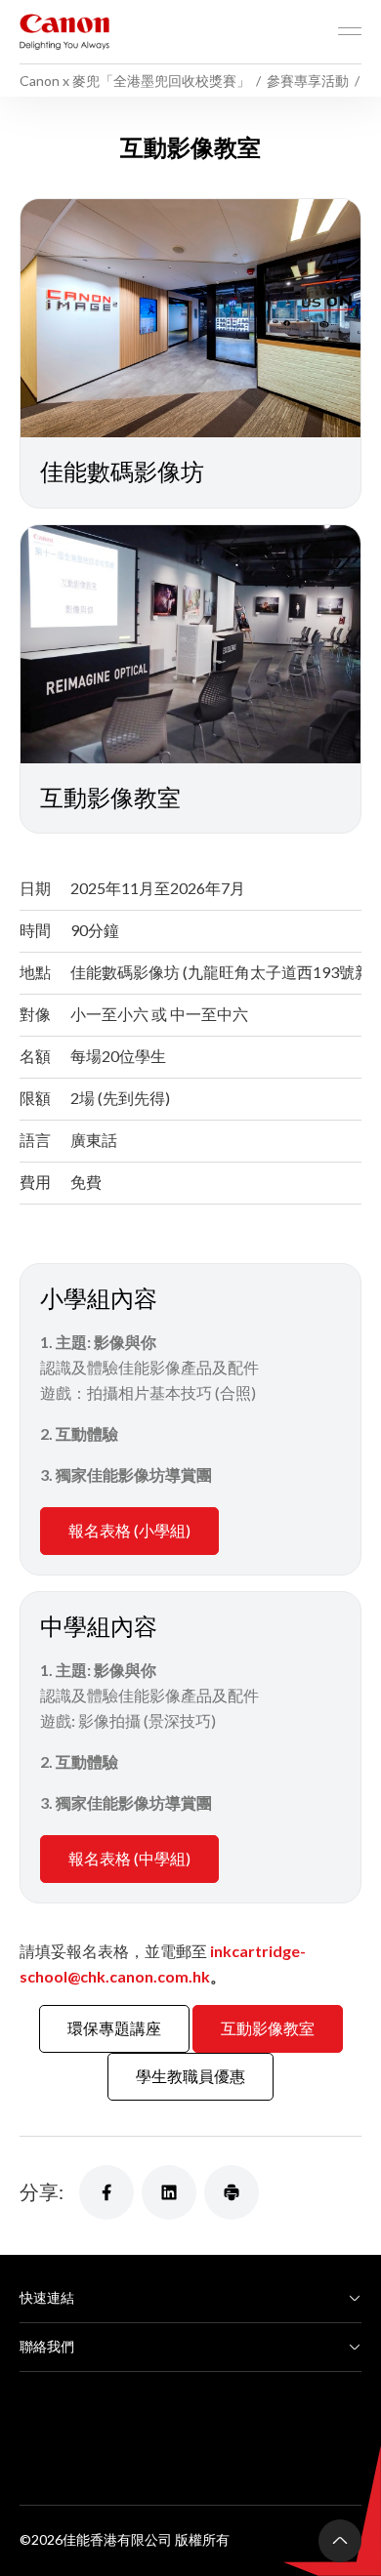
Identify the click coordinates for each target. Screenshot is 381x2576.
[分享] (106, 2192)
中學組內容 (99, 1626)
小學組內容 (99, 1298)
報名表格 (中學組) (129, 1858)
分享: (42, 2191)
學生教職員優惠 (190, 2076)
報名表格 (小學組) (129, 1530)
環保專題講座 (114, 2028)
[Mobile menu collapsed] (350, 31)
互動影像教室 (268, 2028)
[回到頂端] (340, 2541)
